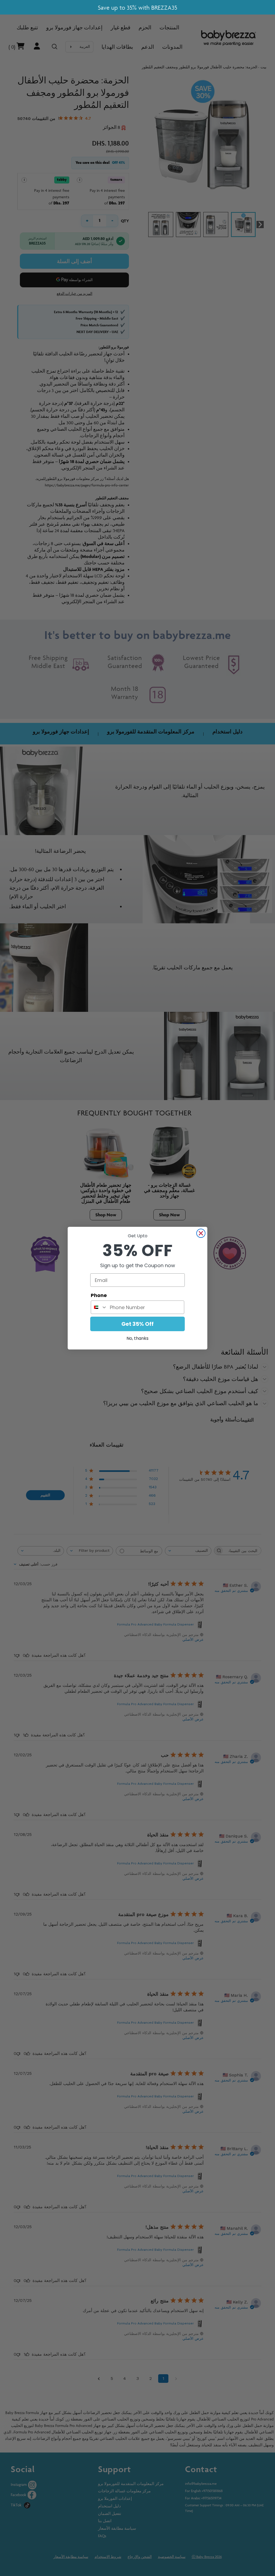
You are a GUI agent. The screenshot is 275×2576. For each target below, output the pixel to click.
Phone (99, 1295)
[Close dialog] (201, 1233)
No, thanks (137, 1338)
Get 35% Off (137, 1324)
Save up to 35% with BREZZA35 (137, 8)
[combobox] (99, 1307)
